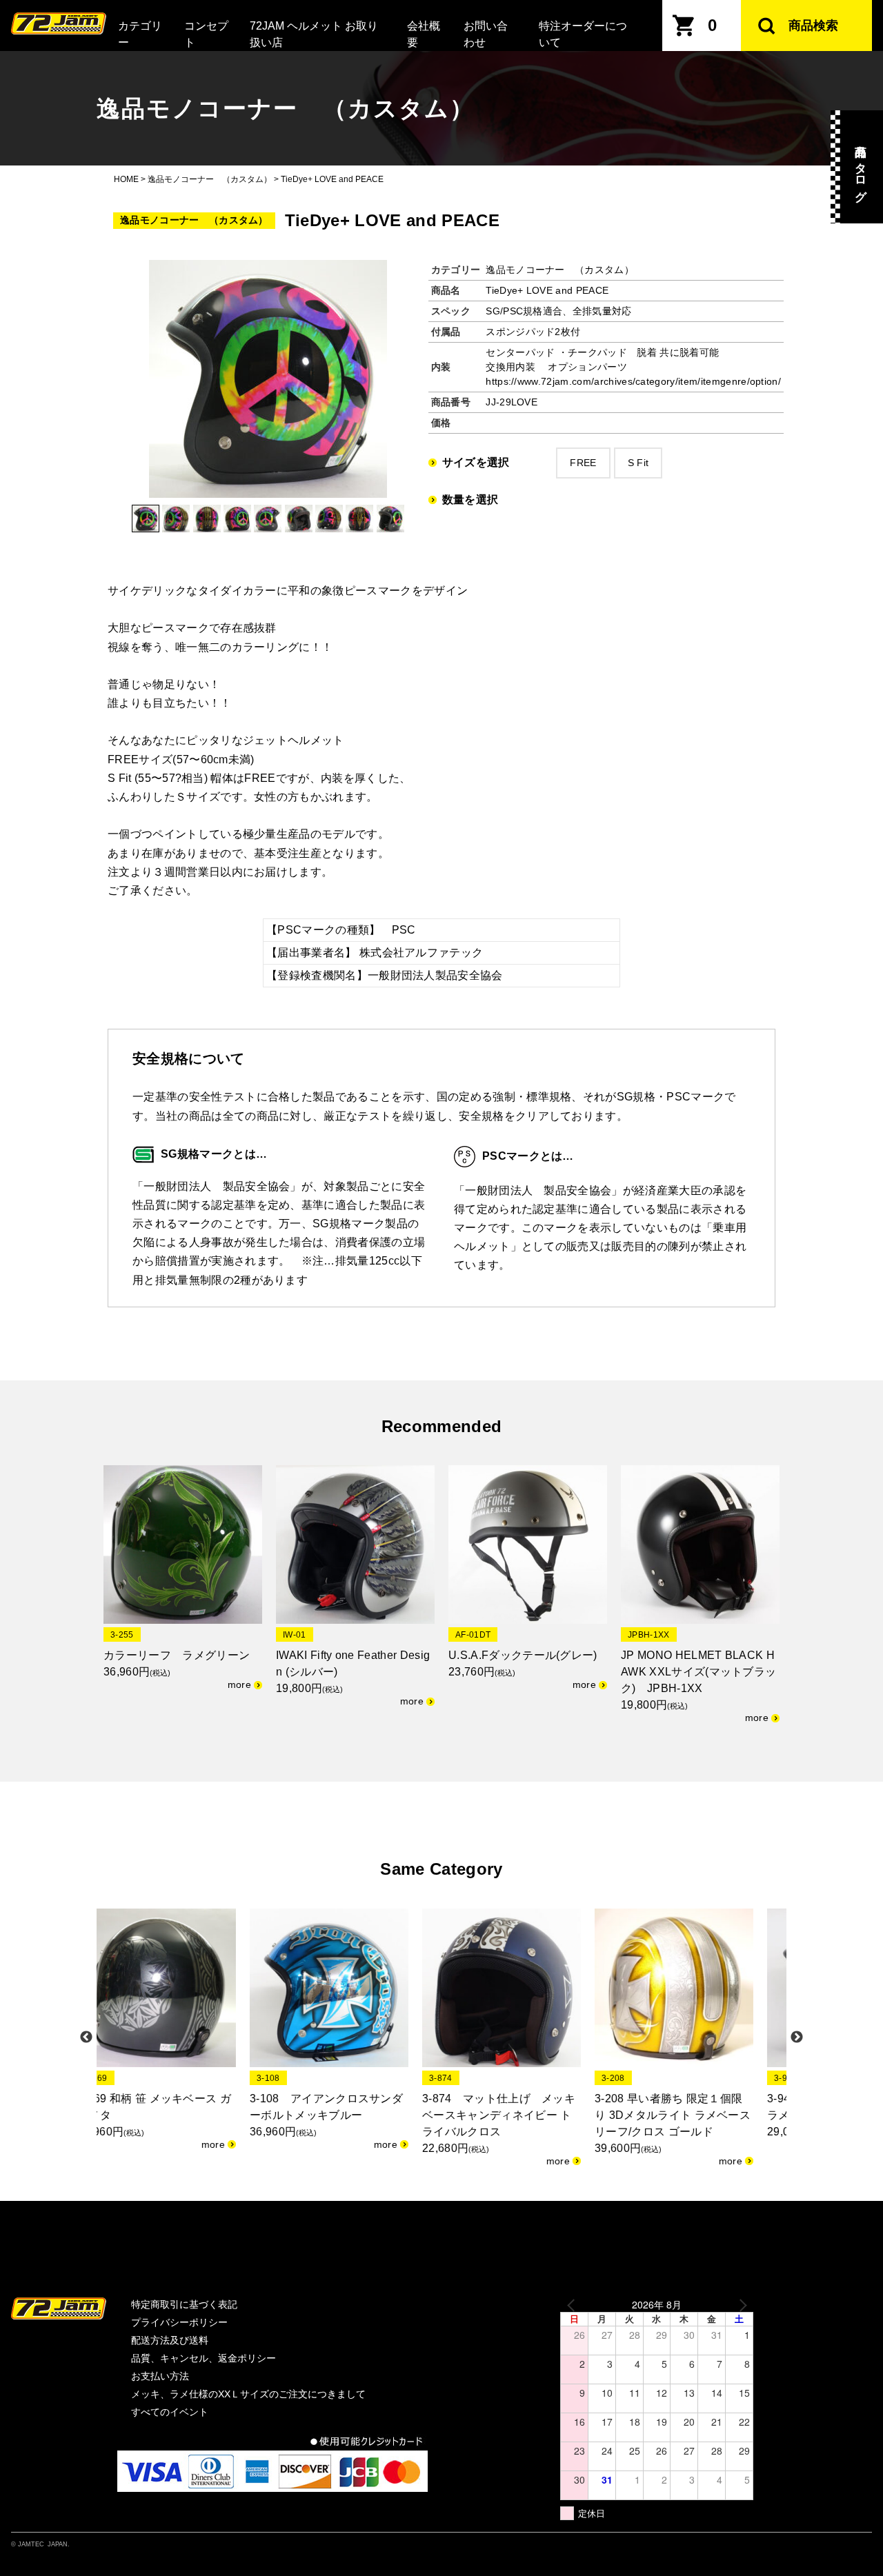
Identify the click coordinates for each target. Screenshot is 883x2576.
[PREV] (573, 2305)
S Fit (638, 463)
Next (797, 2037)
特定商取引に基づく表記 (184, 2304)
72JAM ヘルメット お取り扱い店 (314, 34)
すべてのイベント (170, 2412)
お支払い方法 (160, 2376)
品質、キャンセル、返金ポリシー (204, 2358)
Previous (86, 2037)
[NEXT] (740, 2305)
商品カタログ (861, 167)
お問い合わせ (486, 34)
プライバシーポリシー (179, 2322)
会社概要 (424, 34)
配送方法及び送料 (170, 2340)
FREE (583, 463)
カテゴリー (140, 34)
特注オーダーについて (583, 34)
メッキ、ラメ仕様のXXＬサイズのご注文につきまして (248, 2394)
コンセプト (206, 34)
